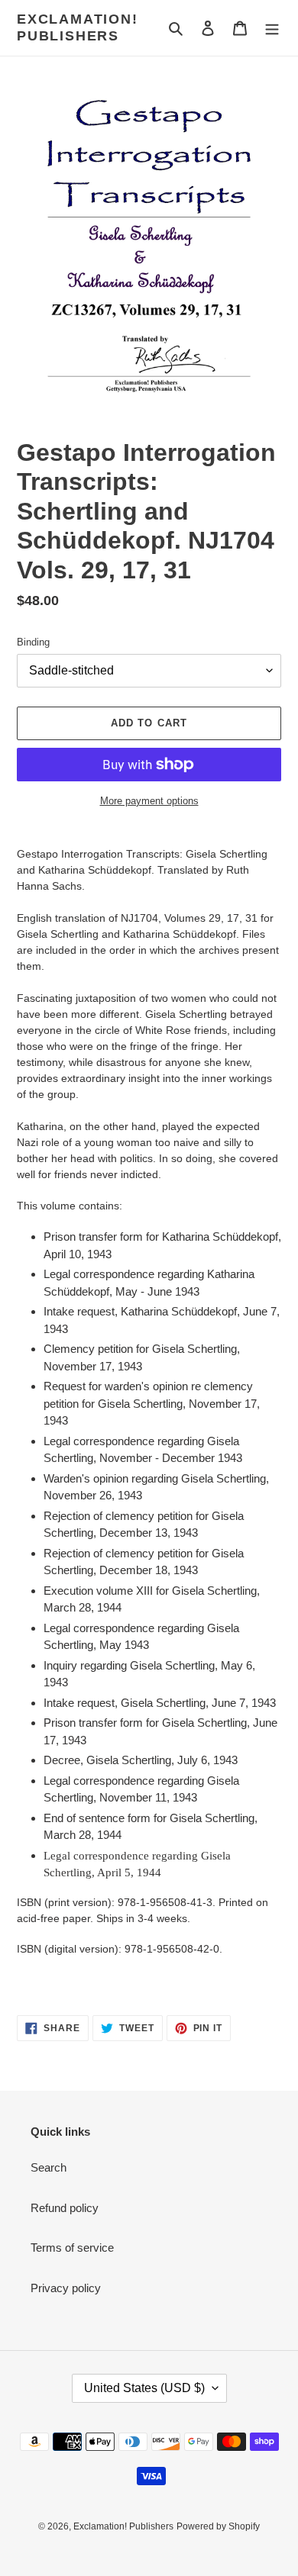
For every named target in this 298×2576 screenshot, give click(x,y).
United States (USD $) (144, 2388)
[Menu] (272, 28)
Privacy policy (66, 2288)
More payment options (149, 801)
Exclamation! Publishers (78, 27)
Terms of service (72, 2248)
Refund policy (65, 2208)
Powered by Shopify (218, 2526)
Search (49, 2167)
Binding (33, 642)
